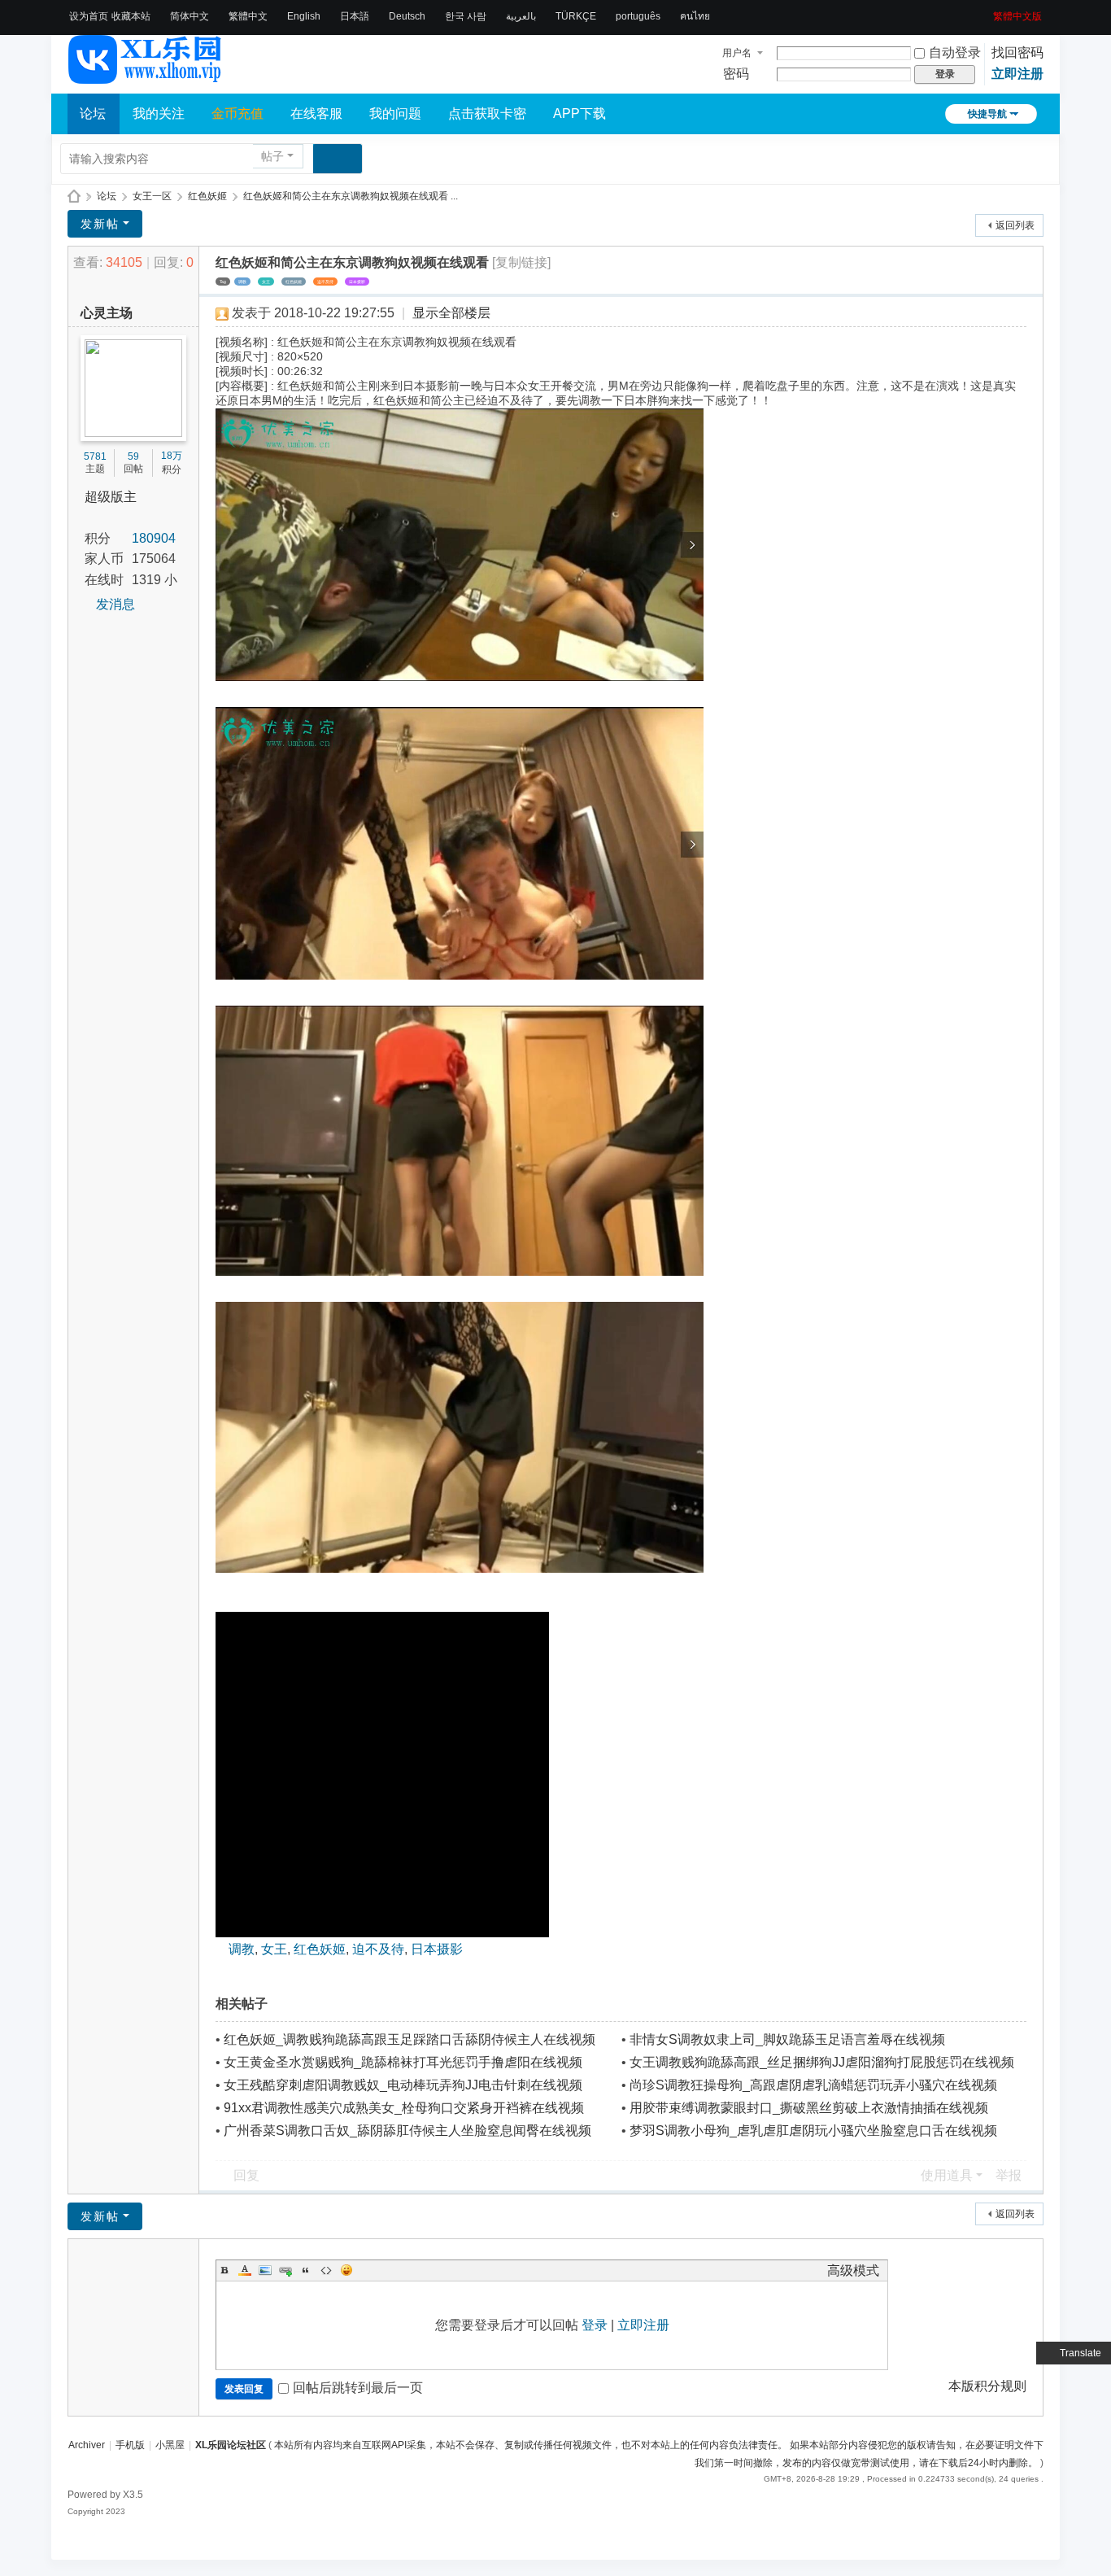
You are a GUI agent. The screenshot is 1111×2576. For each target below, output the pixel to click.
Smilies (346, 2270)
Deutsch (407, 16)
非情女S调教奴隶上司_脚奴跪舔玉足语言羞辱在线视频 (787, 2039)
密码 (736, 74)
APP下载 (579, 114)
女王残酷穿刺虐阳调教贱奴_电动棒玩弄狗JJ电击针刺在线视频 (403, 2085)
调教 (242, 282)
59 (133, 456)
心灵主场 (107, 313)
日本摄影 (357, 282)
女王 (266, 282)
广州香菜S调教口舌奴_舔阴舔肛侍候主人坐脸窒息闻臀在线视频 (407, 2131)
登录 (595, 2325)
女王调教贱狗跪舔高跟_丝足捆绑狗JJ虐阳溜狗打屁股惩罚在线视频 (822, 2062)
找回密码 (1017, 52)
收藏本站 (131, 16)
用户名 (737, 53)
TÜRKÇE (576, 16)
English (304, 16)
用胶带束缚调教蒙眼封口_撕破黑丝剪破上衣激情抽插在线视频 (809, 2108)
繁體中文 (248, 16)
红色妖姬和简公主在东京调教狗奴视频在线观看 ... (351, 196)
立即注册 (1017, 74)
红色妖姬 (207, 196)
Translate (1081, 2353)
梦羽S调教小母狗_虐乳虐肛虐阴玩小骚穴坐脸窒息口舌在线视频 (813, 2131)
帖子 (272, 156)
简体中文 (190, 16)
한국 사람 (466, 16)
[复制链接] (521, 262)
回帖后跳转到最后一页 (358, 2388)
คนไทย (695, 16)
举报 (1009, 2175)
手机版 (130, 2445)
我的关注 (159, 114)
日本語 (355, 16)
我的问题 (395, 114)
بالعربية (521, 16)
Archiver (87, 2445)
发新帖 (100, 224)
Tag (223, 282)
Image (265, 2270)
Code (326, 2270)
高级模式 (853, 2270)
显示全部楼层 (451, 313)
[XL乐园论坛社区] (146, 76)
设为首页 (89, 16)
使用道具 (947, 2175)
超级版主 (111, 497)
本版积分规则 (987, 2386)
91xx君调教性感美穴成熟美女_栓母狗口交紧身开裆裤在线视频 (404, 2108)
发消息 (115, 604)
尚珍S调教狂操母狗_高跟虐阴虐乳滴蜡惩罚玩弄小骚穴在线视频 (813, 2085)
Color (245, 2270)
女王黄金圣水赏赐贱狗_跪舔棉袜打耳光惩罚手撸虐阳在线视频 (403, 2062)
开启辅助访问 (987, 11)
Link (285, 2270)
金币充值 (237, 114)
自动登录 (955, 52)
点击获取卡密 (487, 114)
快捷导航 (987, 114)
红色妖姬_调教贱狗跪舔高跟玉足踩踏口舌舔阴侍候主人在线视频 (410, 2039)
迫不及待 (325, 282)
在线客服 (316, 114)
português (638, 16)
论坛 (93, 114)
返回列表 (1015, 225)
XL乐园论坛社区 (74, 196)
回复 (246, 2175)
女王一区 (152, 196)
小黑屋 (170, 2445)
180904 (154, 538)
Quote (306, 2270)
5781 (95, 456)
